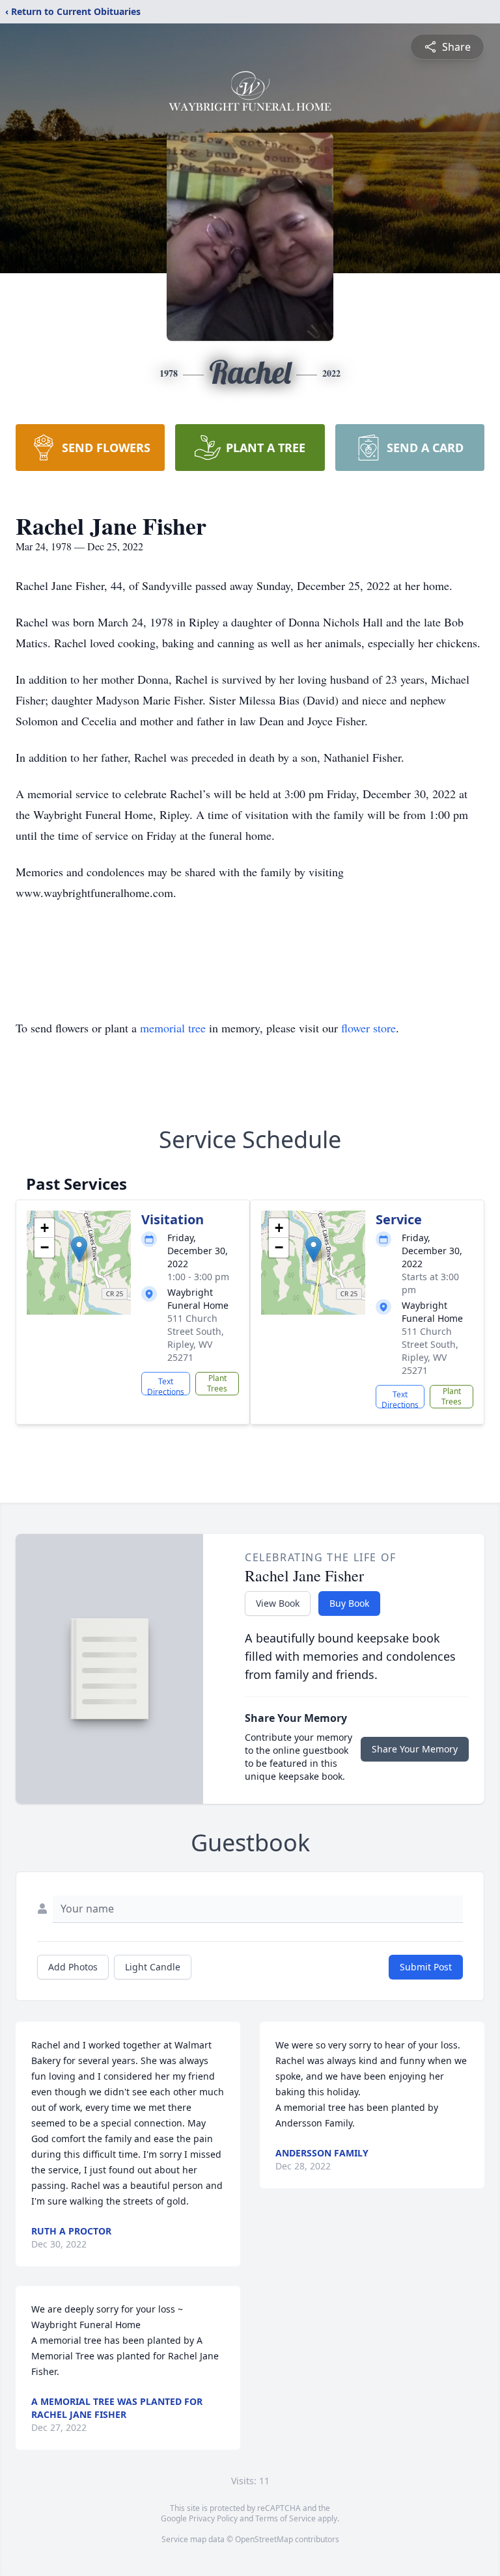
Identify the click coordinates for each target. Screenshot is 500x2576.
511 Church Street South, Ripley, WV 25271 (196, 1338)
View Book (278, 1603)
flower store (368, 1028)
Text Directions (166, 1386)
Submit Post (426, 1967)
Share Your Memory (415, 1749)
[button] (79, 1249)
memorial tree (173, 1028)
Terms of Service (285, 2518)
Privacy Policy (213, 2518)
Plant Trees (217, 1383)
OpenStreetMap (264, 2539)
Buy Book (349, 1603)
